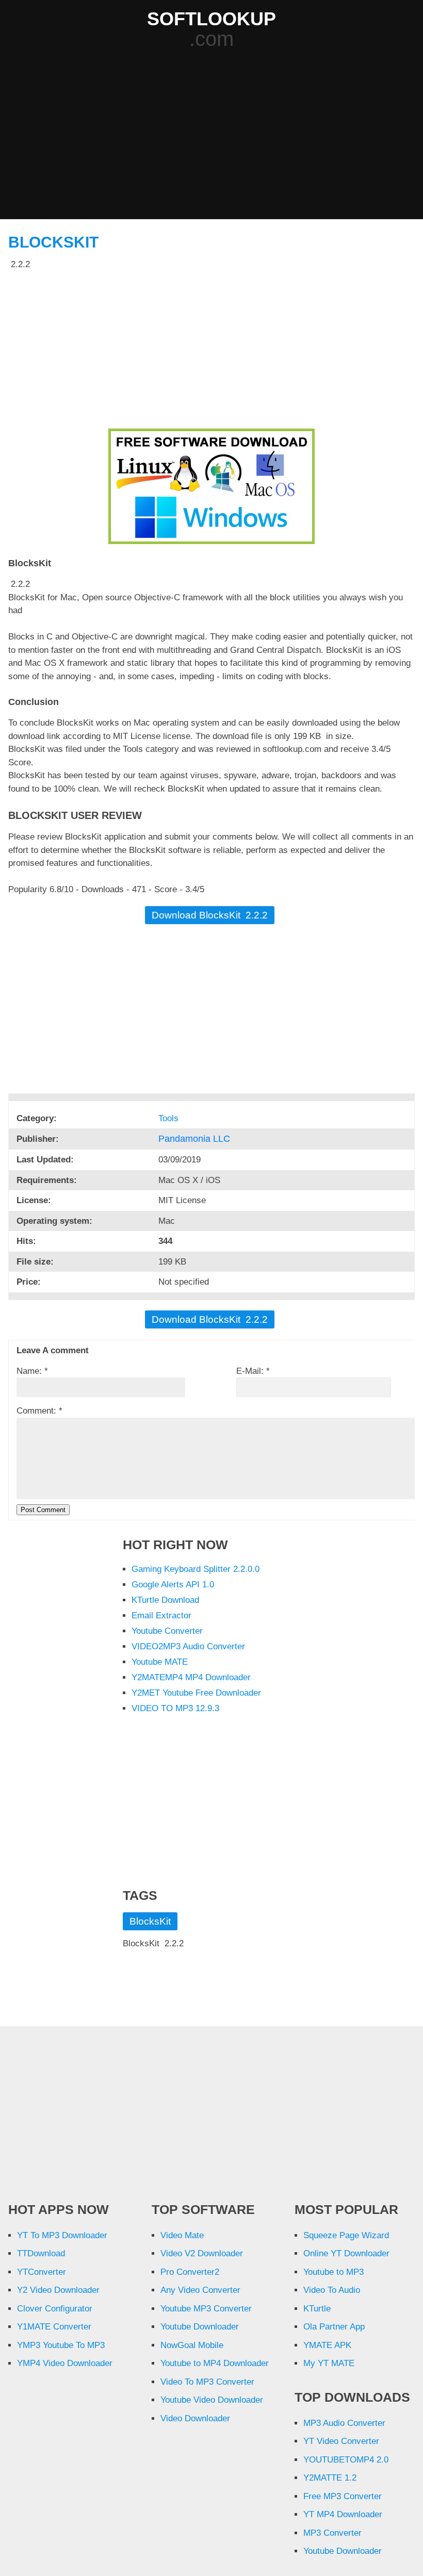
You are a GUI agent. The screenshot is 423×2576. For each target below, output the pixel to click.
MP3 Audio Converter (344, 2423)
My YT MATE (329, 2363)
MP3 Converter (332, 2533)
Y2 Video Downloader (58, 2290)
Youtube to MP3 (333, 2272)
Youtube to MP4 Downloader (215, 2363)
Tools (170, 1118)
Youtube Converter (167, 1631)
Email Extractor (161, 1615)
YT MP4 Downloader (343, 2514)
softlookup (211, 19)
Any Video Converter (200, 2290)
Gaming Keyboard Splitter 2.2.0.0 (196, 1569)
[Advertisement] (215, 135)
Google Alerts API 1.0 (173, 1585)
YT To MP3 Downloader (62, 2235)
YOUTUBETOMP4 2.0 (346, 2460)
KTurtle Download (165, 1600)
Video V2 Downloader (202, 2253)
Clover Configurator (55, 2309)
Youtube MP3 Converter (206, 2309)
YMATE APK (327, 2345)
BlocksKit (53, 242)
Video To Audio (332, 2290)
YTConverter (42, 2272)
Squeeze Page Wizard (346, 2235)
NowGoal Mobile (192, 2345)
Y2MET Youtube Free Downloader (196, 1693)
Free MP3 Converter (343, 2496)
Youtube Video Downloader (212, 2400)
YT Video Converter (341, 2441)
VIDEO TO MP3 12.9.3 (175, 1708)
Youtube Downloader (200, 2327)
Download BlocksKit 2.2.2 (210, 915)
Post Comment (43, 1510)
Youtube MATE (160, 1662)
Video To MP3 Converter (207, 2382)
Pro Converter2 (190, 2272)
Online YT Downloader (346, 2253)
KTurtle (317, 2309)
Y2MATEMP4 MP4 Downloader (191, 1677)
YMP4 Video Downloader (65, 2363)
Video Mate (182, 2235)
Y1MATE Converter (54, 2327)
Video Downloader (195, 2418)
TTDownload (41, 2253)
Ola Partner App (334, 2327)
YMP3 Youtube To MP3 (61, 2345)
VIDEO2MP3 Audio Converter (188, 1646)
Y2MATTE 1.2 (330, 2478)
